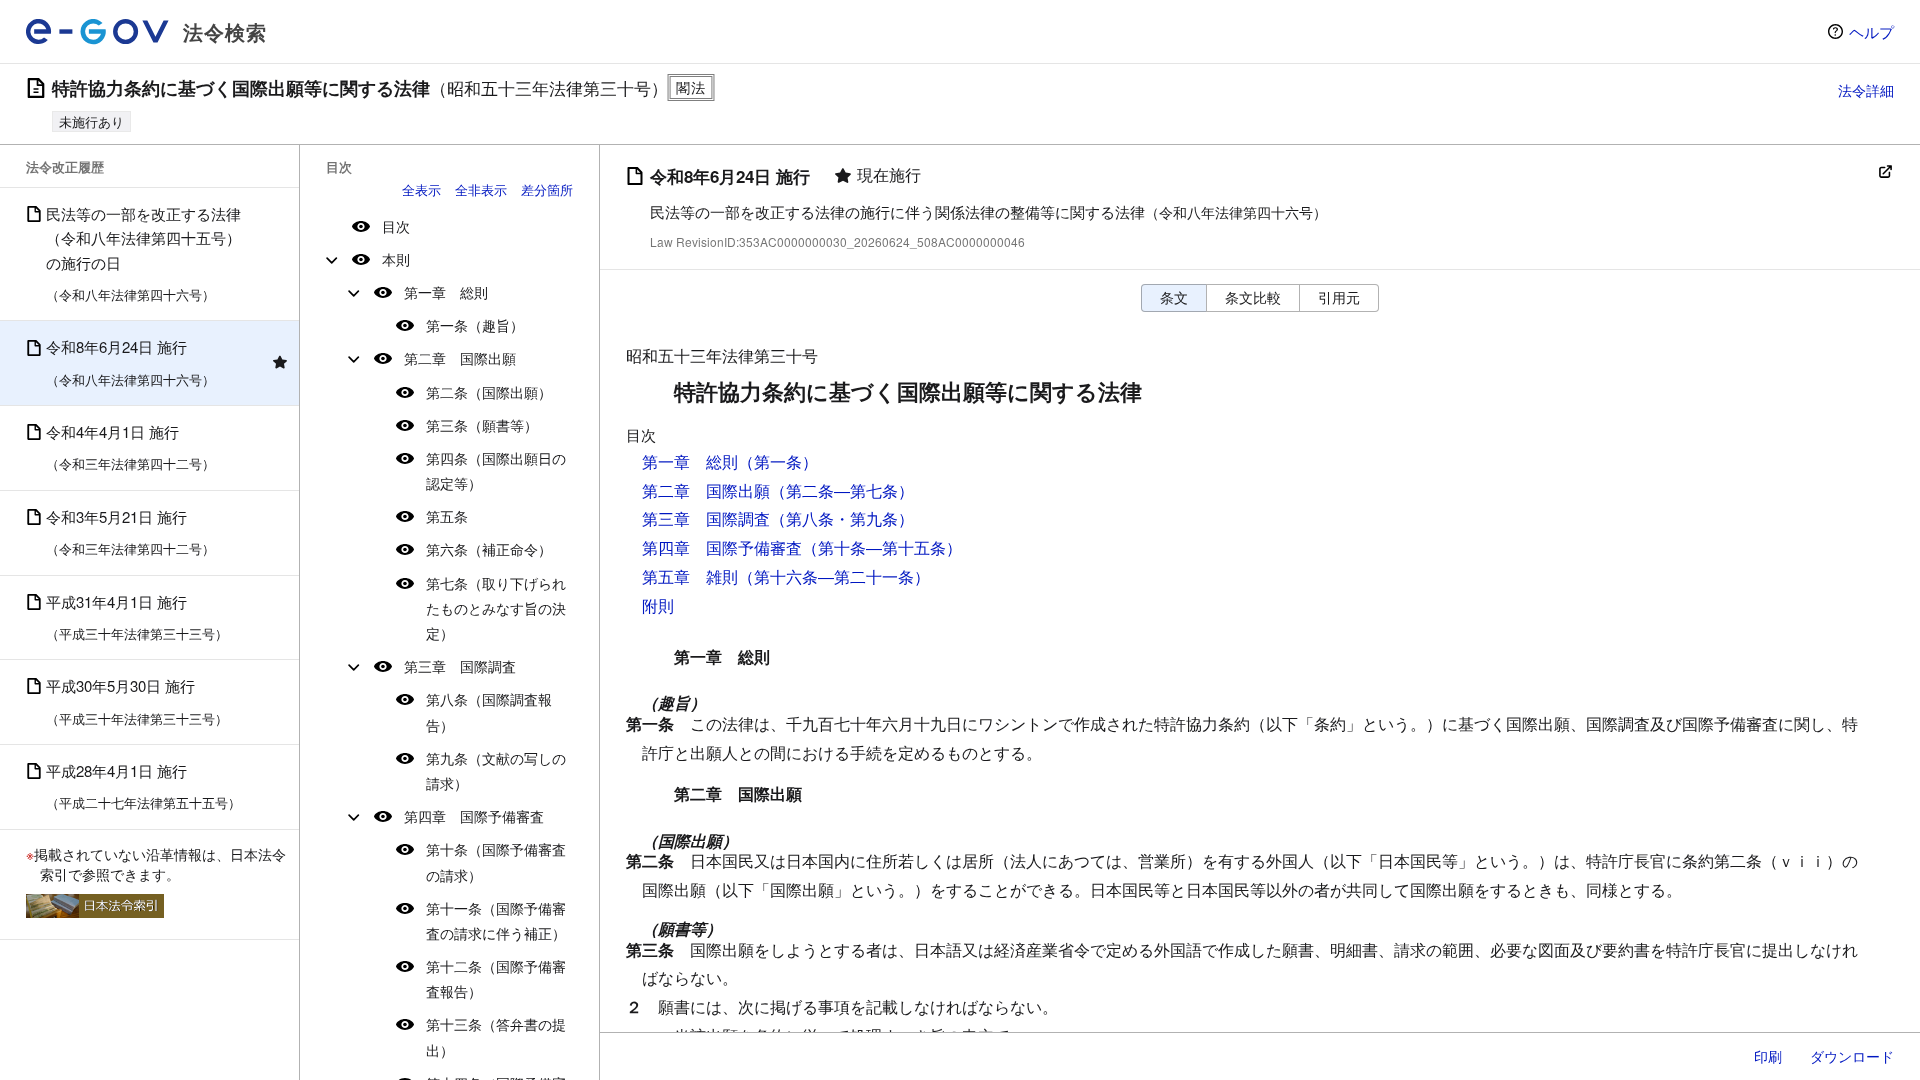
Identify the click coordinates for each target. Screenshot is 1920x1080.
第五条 (447, 516)
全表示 (421, 189)
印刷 (1768, 1056)
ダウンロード (1852, 1056)
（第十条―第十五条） (882, 547)
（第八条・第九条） (842, 518)
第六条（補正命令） (489, 549)
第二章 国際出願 (460, 358)
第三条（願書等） (482, 425)
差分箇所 (547, 189)
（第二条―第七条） (842, 490)
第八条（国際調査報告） (489, 711)
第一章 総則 (446, 292)
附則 (658, 605)
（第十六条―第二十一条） (834, 576)
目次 (396, 226)
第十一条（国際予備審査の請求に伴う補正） (496, 920)
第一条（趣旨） (475, 325)
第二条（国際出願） (489, 392)
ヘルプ (1871, 31)
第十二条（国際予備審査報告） (496, 978)
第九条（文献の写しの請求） (496, 770)
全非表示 (481, 189)
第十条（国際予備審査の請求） (496, 861)
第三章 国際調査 (460, 666)
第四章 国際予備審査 (474, 816)
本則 (396, 259)
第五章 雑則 (690, 576)
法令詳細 (1866, 90)
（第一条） (778, 461)
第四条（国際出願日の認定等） (496, 470)
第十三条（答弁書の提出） (496, 1036)
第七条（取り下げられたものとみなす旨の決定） (496, 608)
